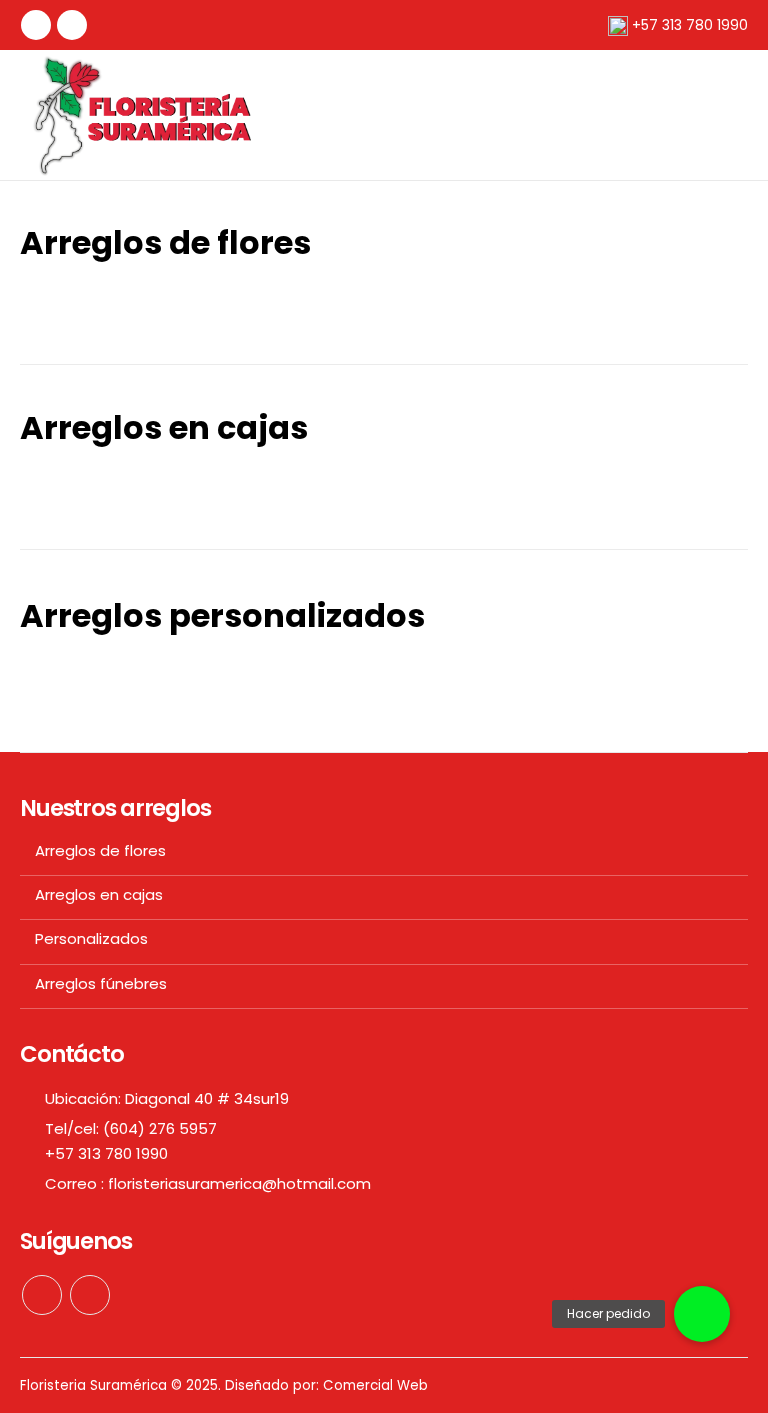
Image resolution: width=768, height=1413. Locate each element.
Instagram (90, 1295)
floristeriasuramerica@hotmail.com (239, 1183)
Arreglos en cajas (99, 894)
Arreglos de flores (100, 850)
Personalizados (91, 938)
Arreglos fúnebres (101, 983)
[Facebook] (36, 25)
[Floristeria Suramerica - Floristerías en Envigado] (145, 115)
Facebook (42, 1295)
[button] (702, 1314)
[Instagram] (72, 25)
